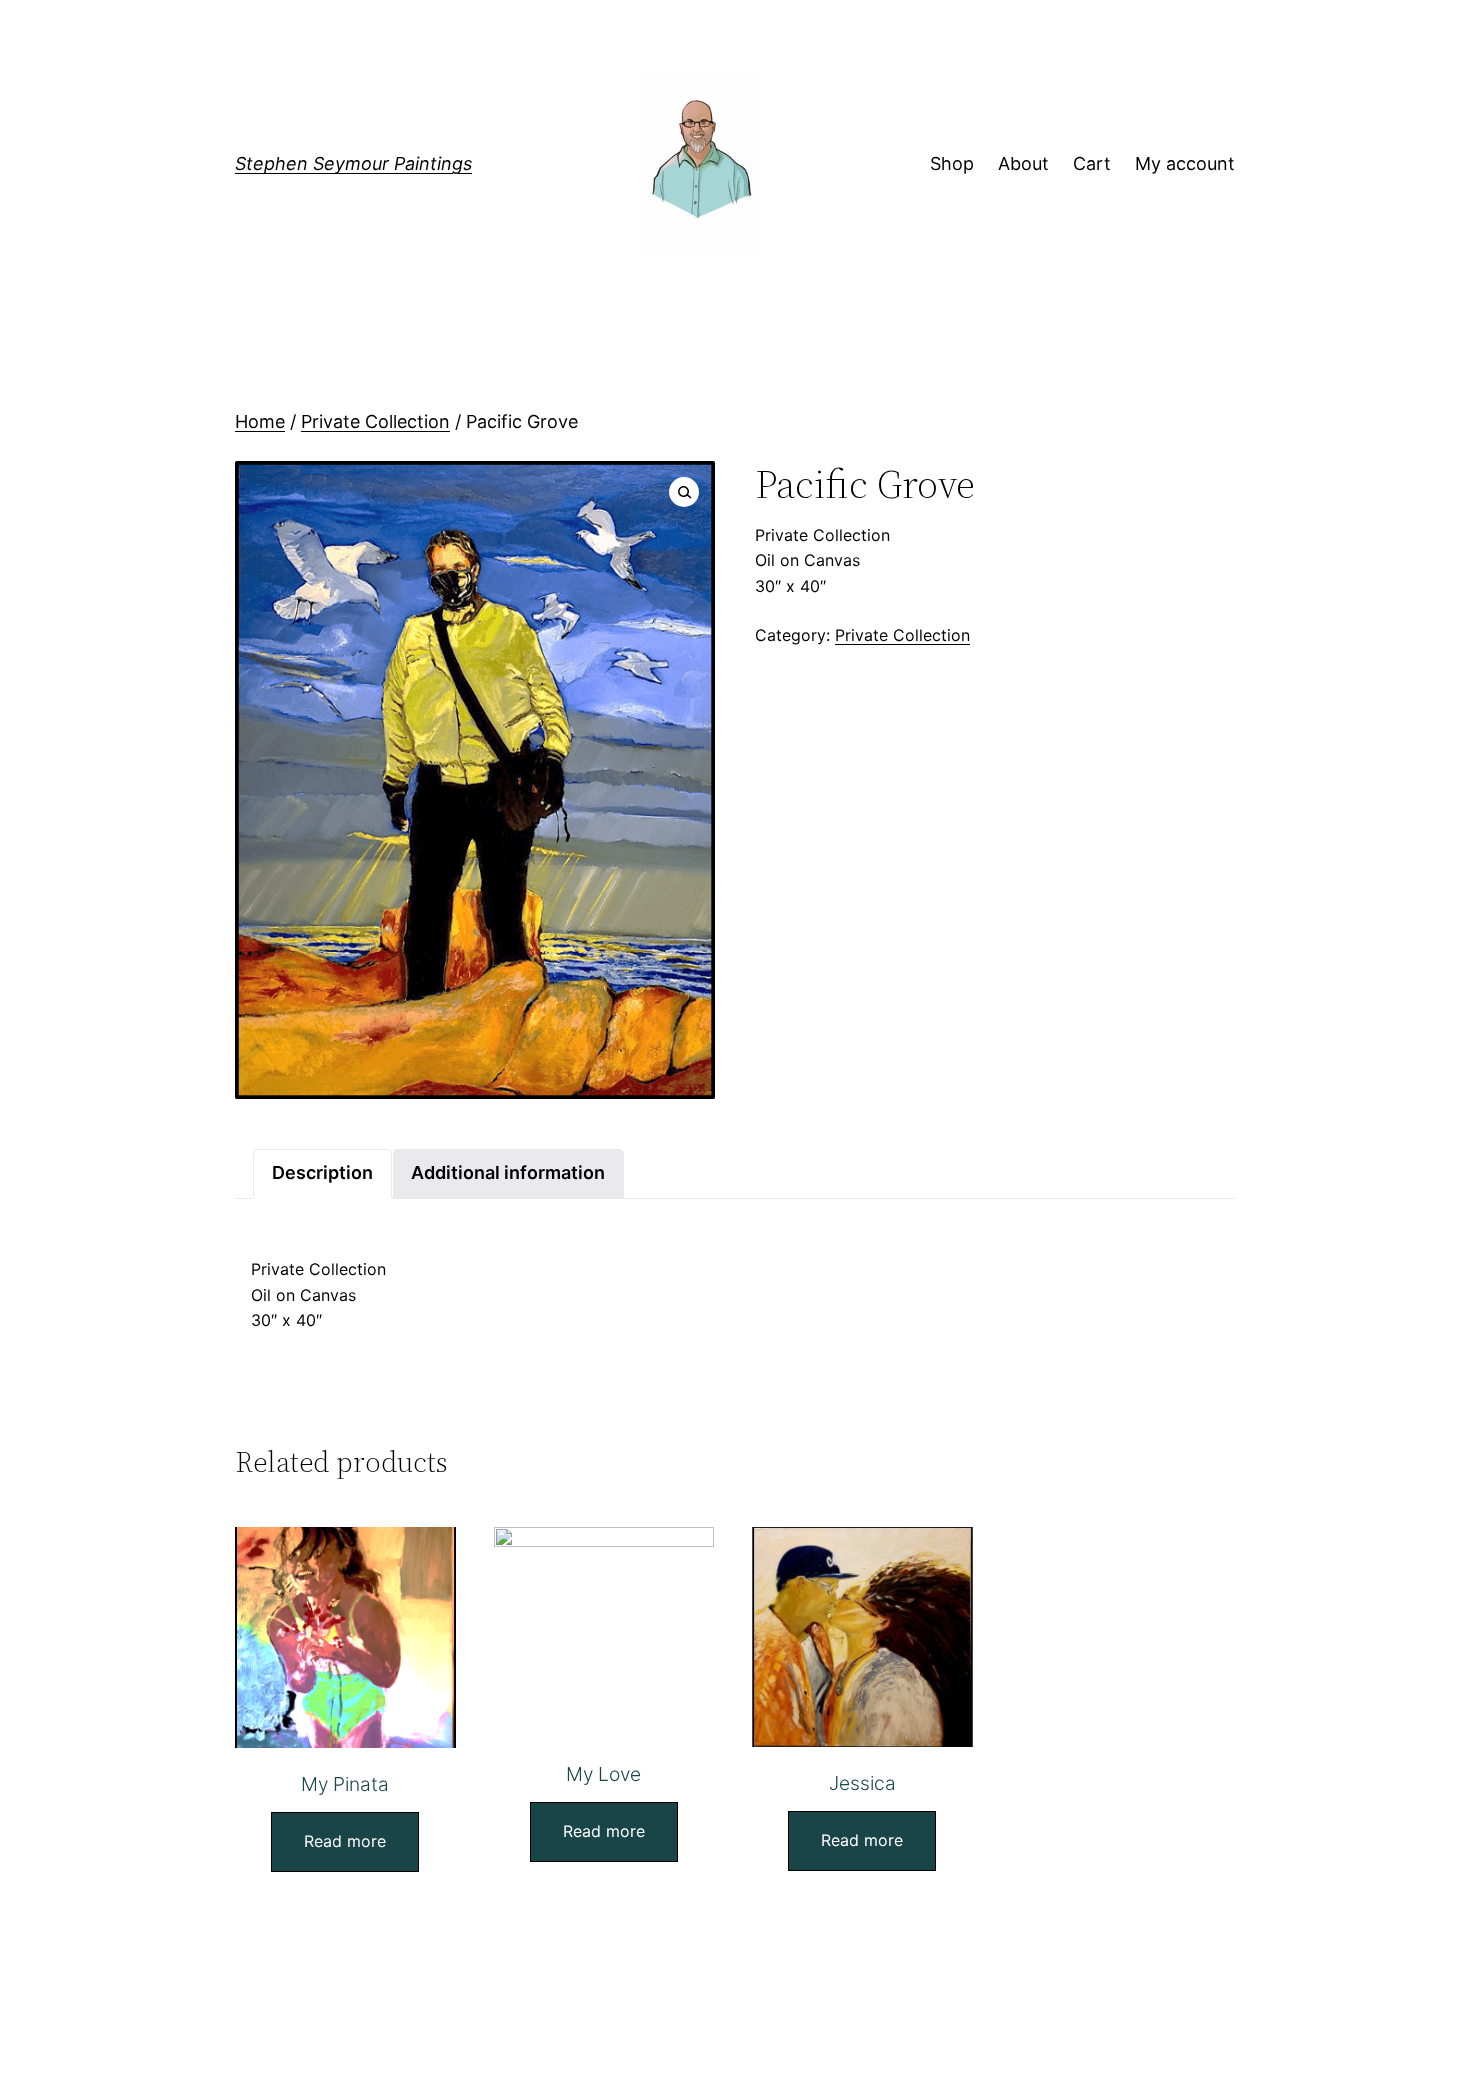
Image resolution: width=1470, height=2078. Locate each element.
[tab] (322, 1173)
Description (322, 1172)
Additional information (508, 1172)
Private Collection (375, 421)
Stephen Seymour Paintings (353, 163)
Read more (345, 1841)
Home (260, 421)
